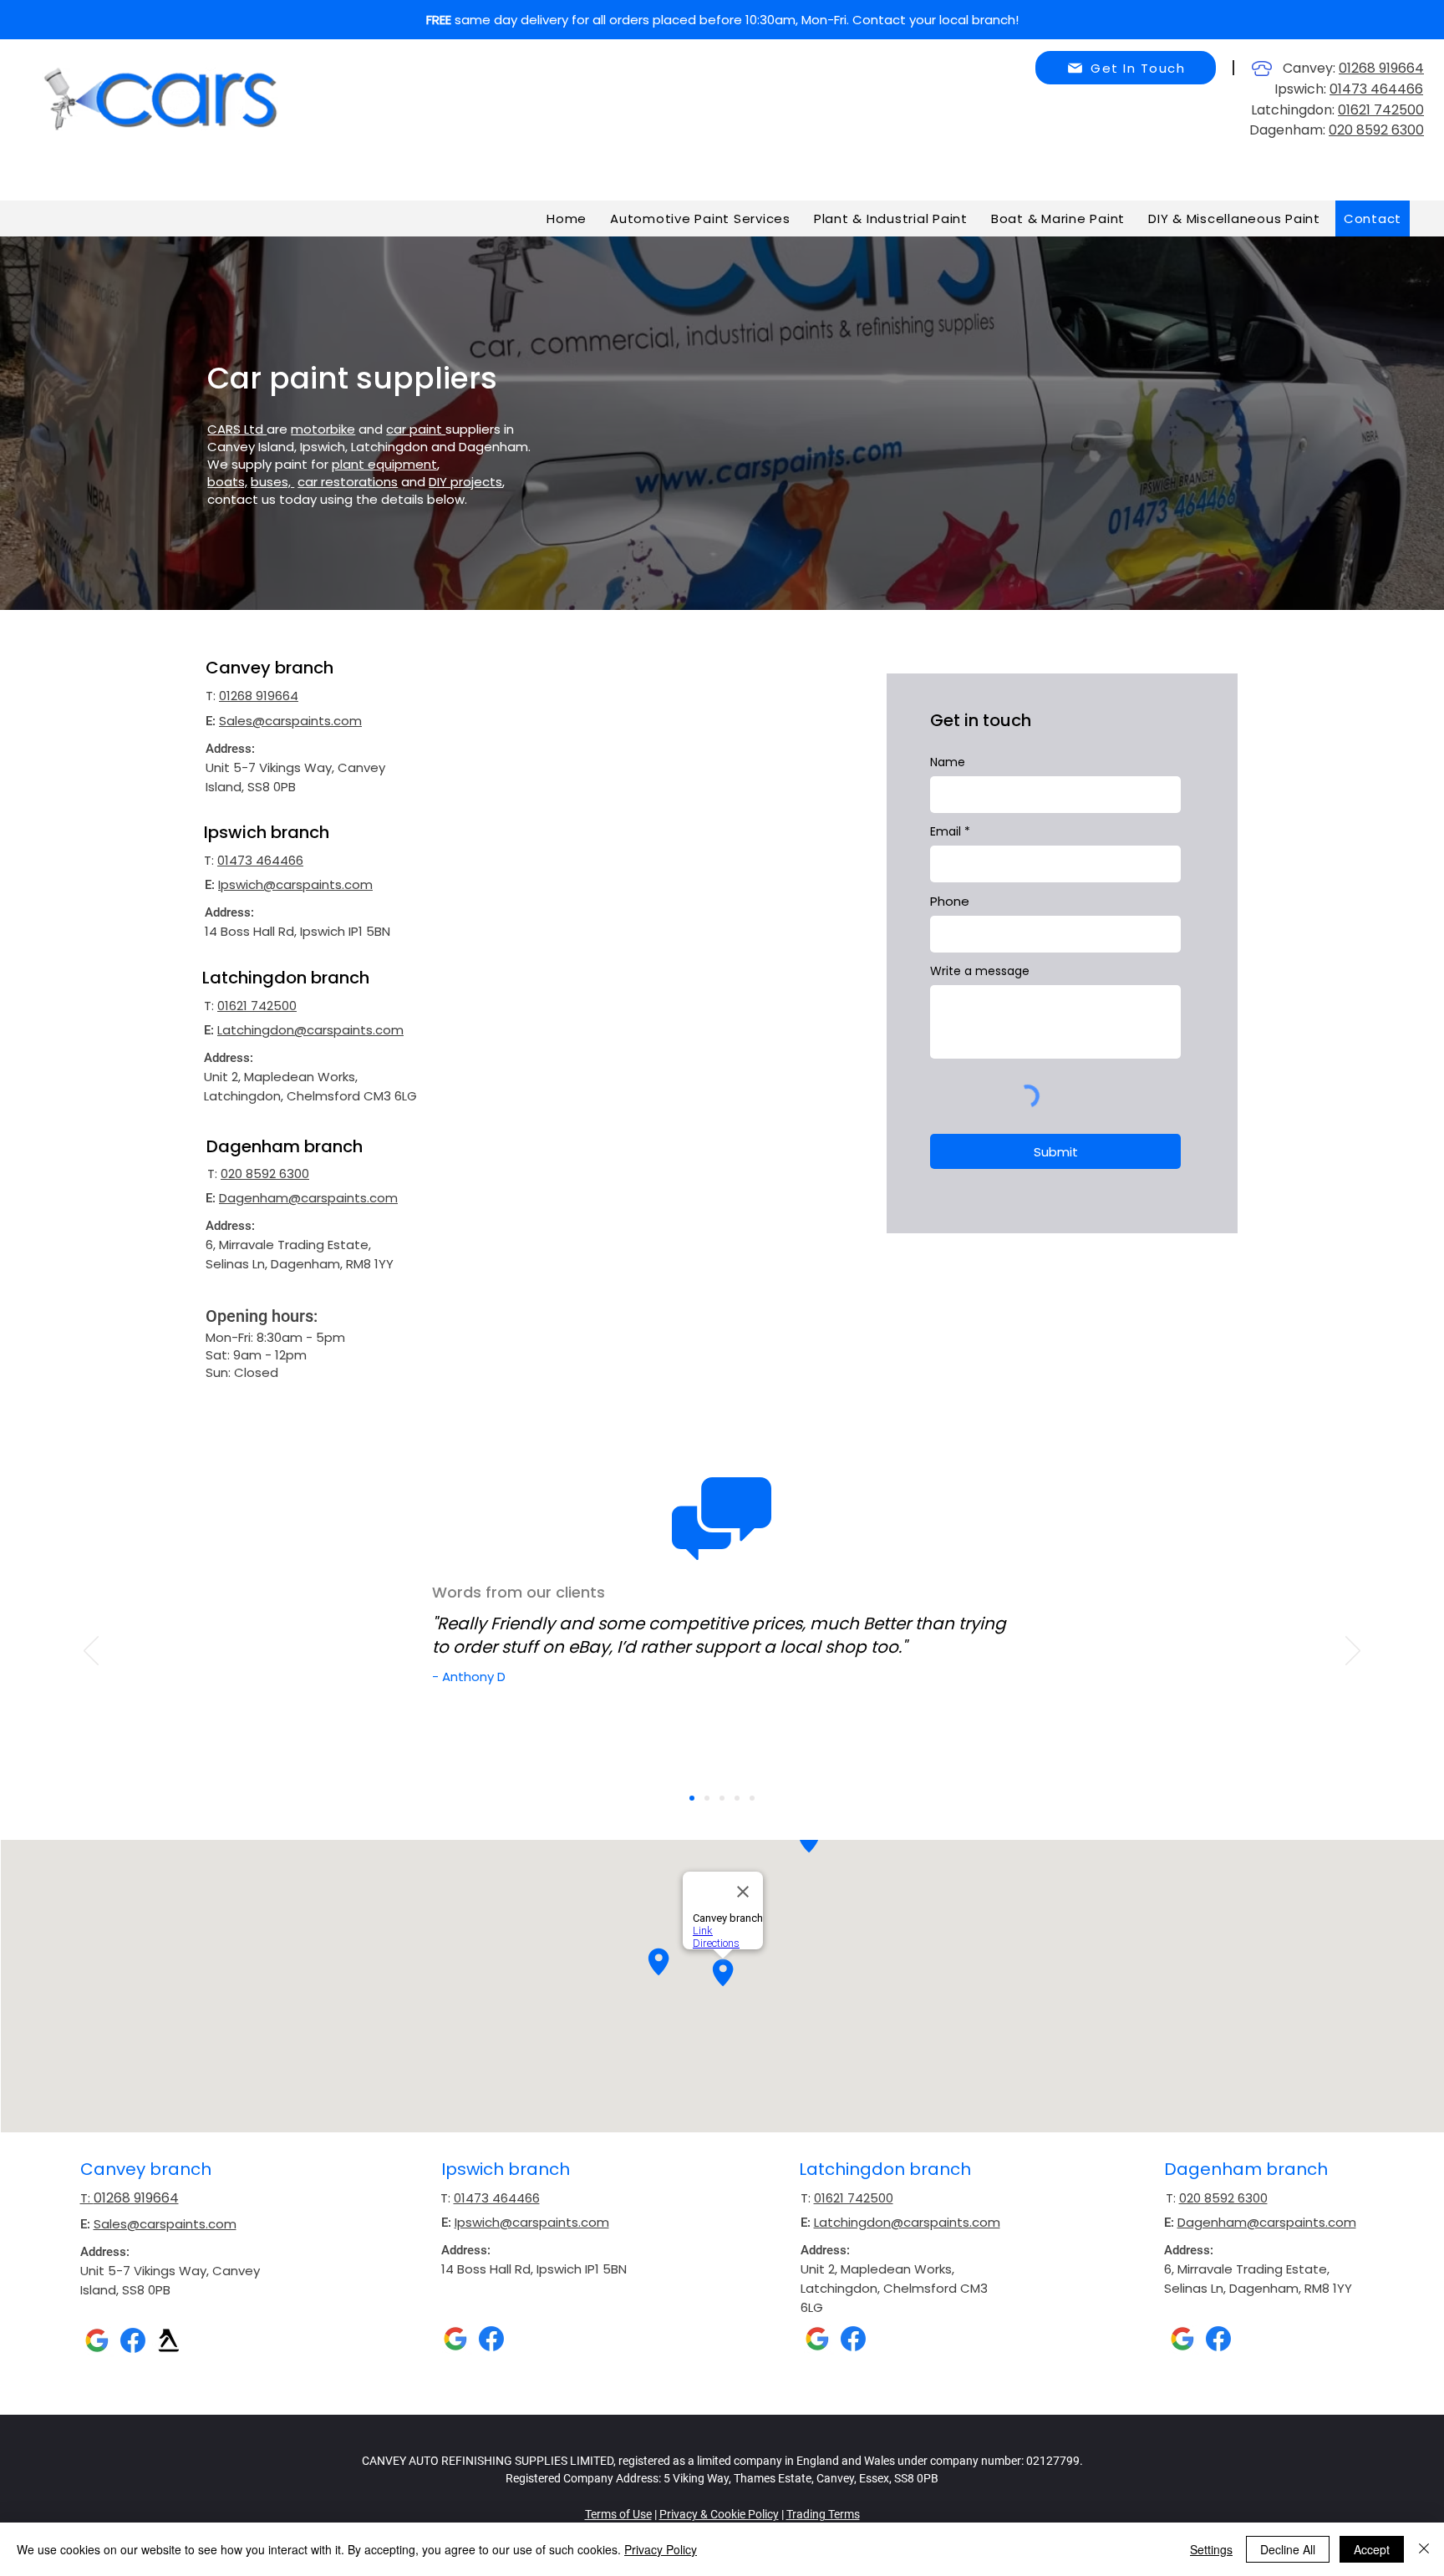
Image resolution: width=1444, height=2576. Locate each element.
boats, (227, 482)
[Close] (1424, 2549)
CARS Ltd (237, 429)
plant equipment (384, 464)
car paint (416, 429)
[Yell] (169, 2340)
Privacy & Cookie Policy (719, 2514)
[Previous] (91, 1652)
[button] (1126, 68)
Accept (1372, 2549)
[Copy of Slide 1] (707, 1798)
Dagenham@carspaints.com (308, 1198)
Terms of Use (618, 2514)
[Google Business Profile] (97, 2340)
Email (946, 831)
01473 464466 (1376, 89)
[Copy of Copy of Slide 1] (722, 1798)
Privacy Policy (661, 2549)
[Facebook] (133, 2340)
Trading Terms (823, 2514)
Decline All (1288, 2549)
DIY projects (465, 482)
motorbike (323, 429)
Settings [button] (1211, 2549)
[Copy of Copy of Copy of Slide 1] (737, 1798)
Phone (950, 901)
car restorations (348, 482)
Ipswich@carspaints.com (295, 884)
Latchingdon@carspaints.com (310, 1030)
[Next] (1353, 1652)
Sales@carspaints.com (290, 721)
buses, (272, 482)
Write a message (980, 971)
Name (948, 762)
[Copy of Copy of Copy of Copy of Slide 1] (752, 1798)
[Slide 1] (692, 1798)
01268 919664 (1381, 68)
